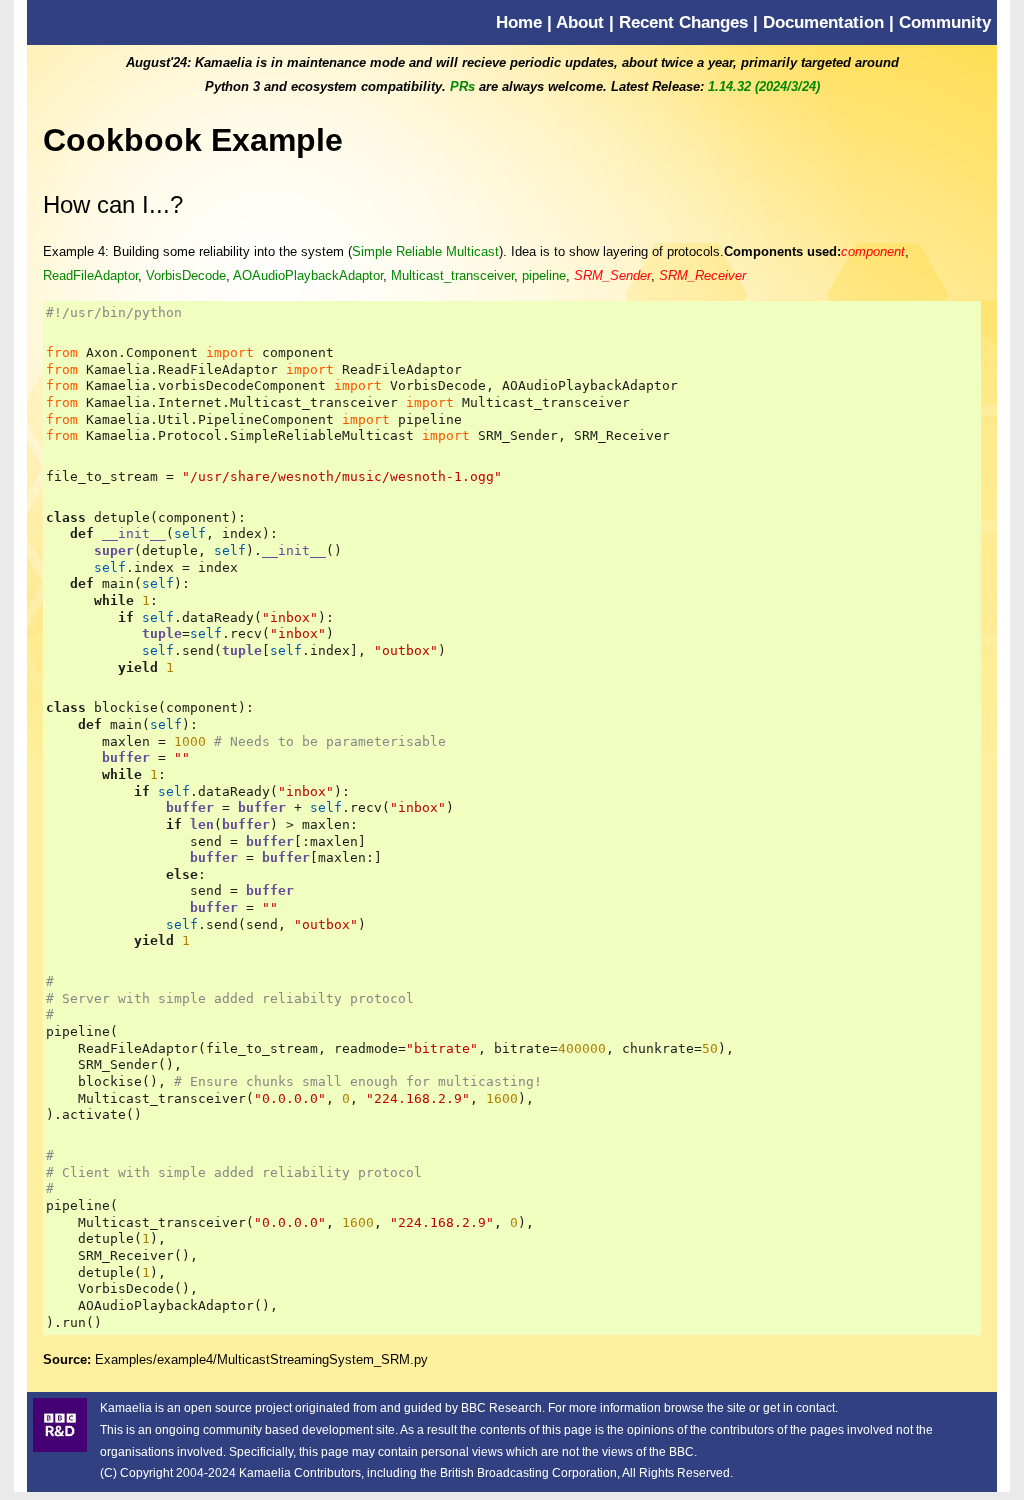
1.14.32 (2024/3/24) (764, 86)
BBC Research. (503, 1408)
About (580, 22)
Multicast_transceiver (452, 275)
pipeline (544, 275)
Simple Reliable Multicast (425, 251)
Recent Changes (683, 22)
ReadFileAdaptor (90, 275)
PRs (462, 86)
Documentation (823, 22)
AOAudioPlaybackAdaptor (308, 275)
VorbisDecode (186, 275)
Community (945, 22)
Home (519, 22)
